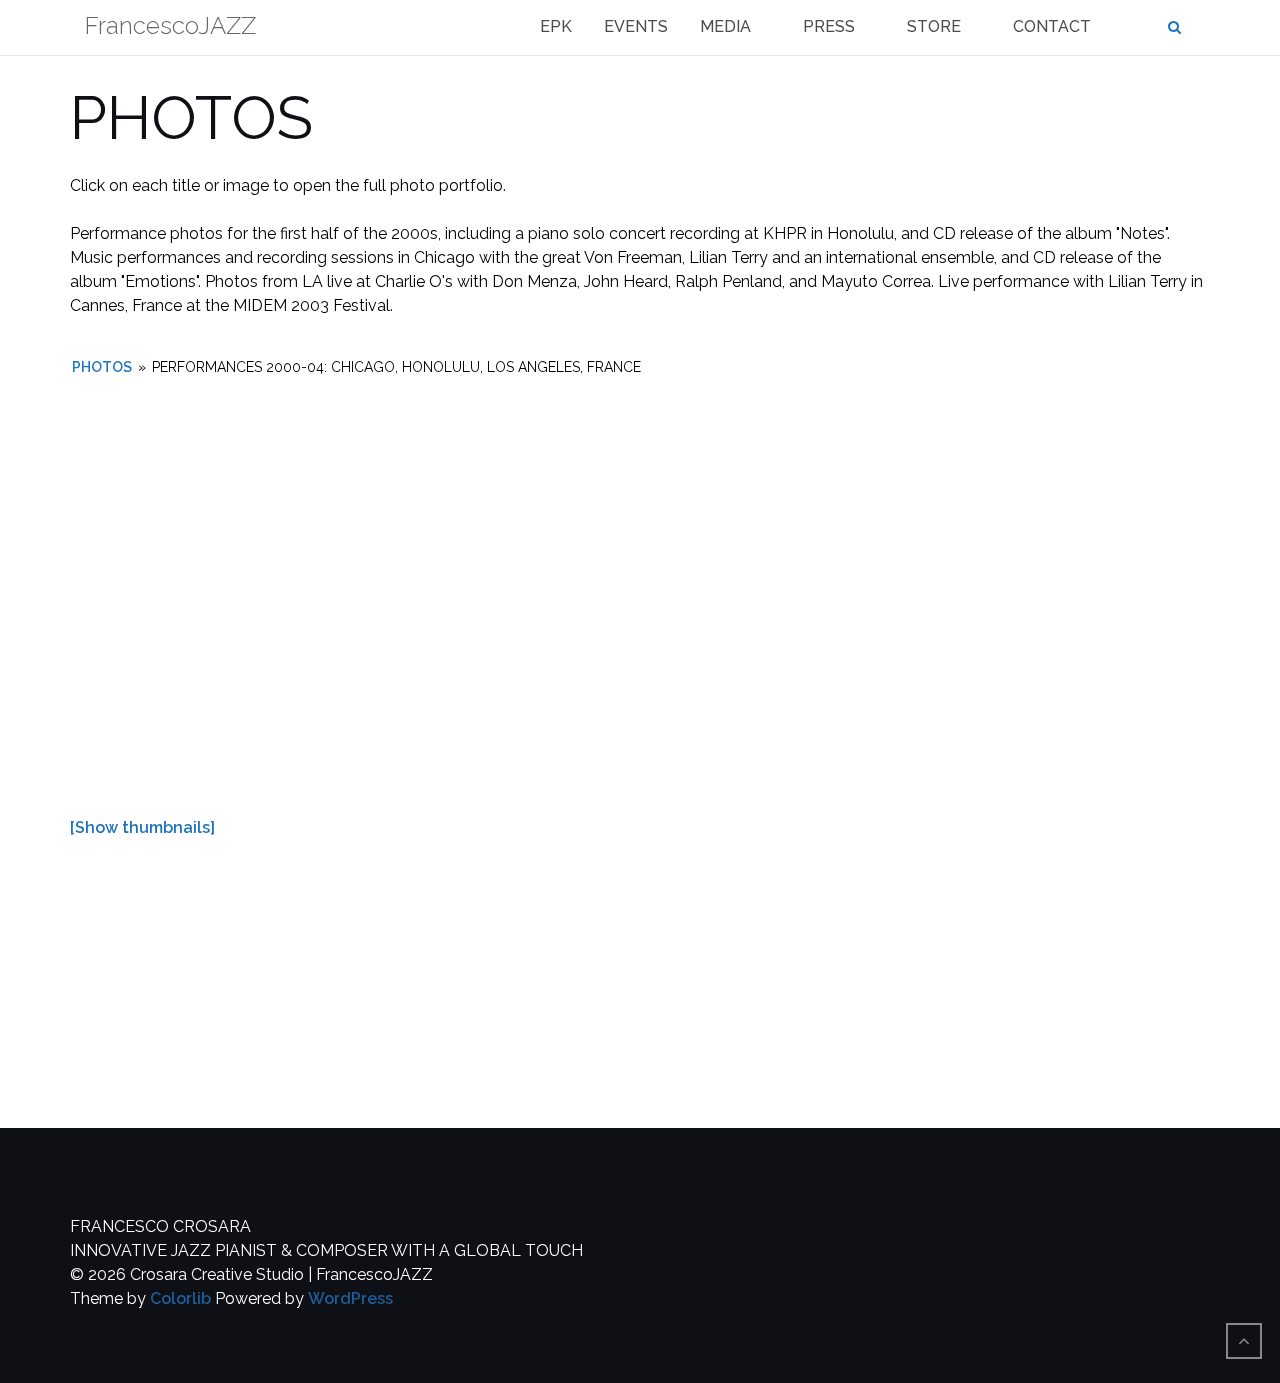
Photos (102, 367)
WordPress (350, 1298)
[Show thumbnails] (142, 827)
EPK (556, 26)
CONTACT (1052, 26)
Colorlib (180, 1298)
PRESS (829, 26)
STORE (934, 26)
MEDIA (725, 26)
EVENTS (636, 26)
